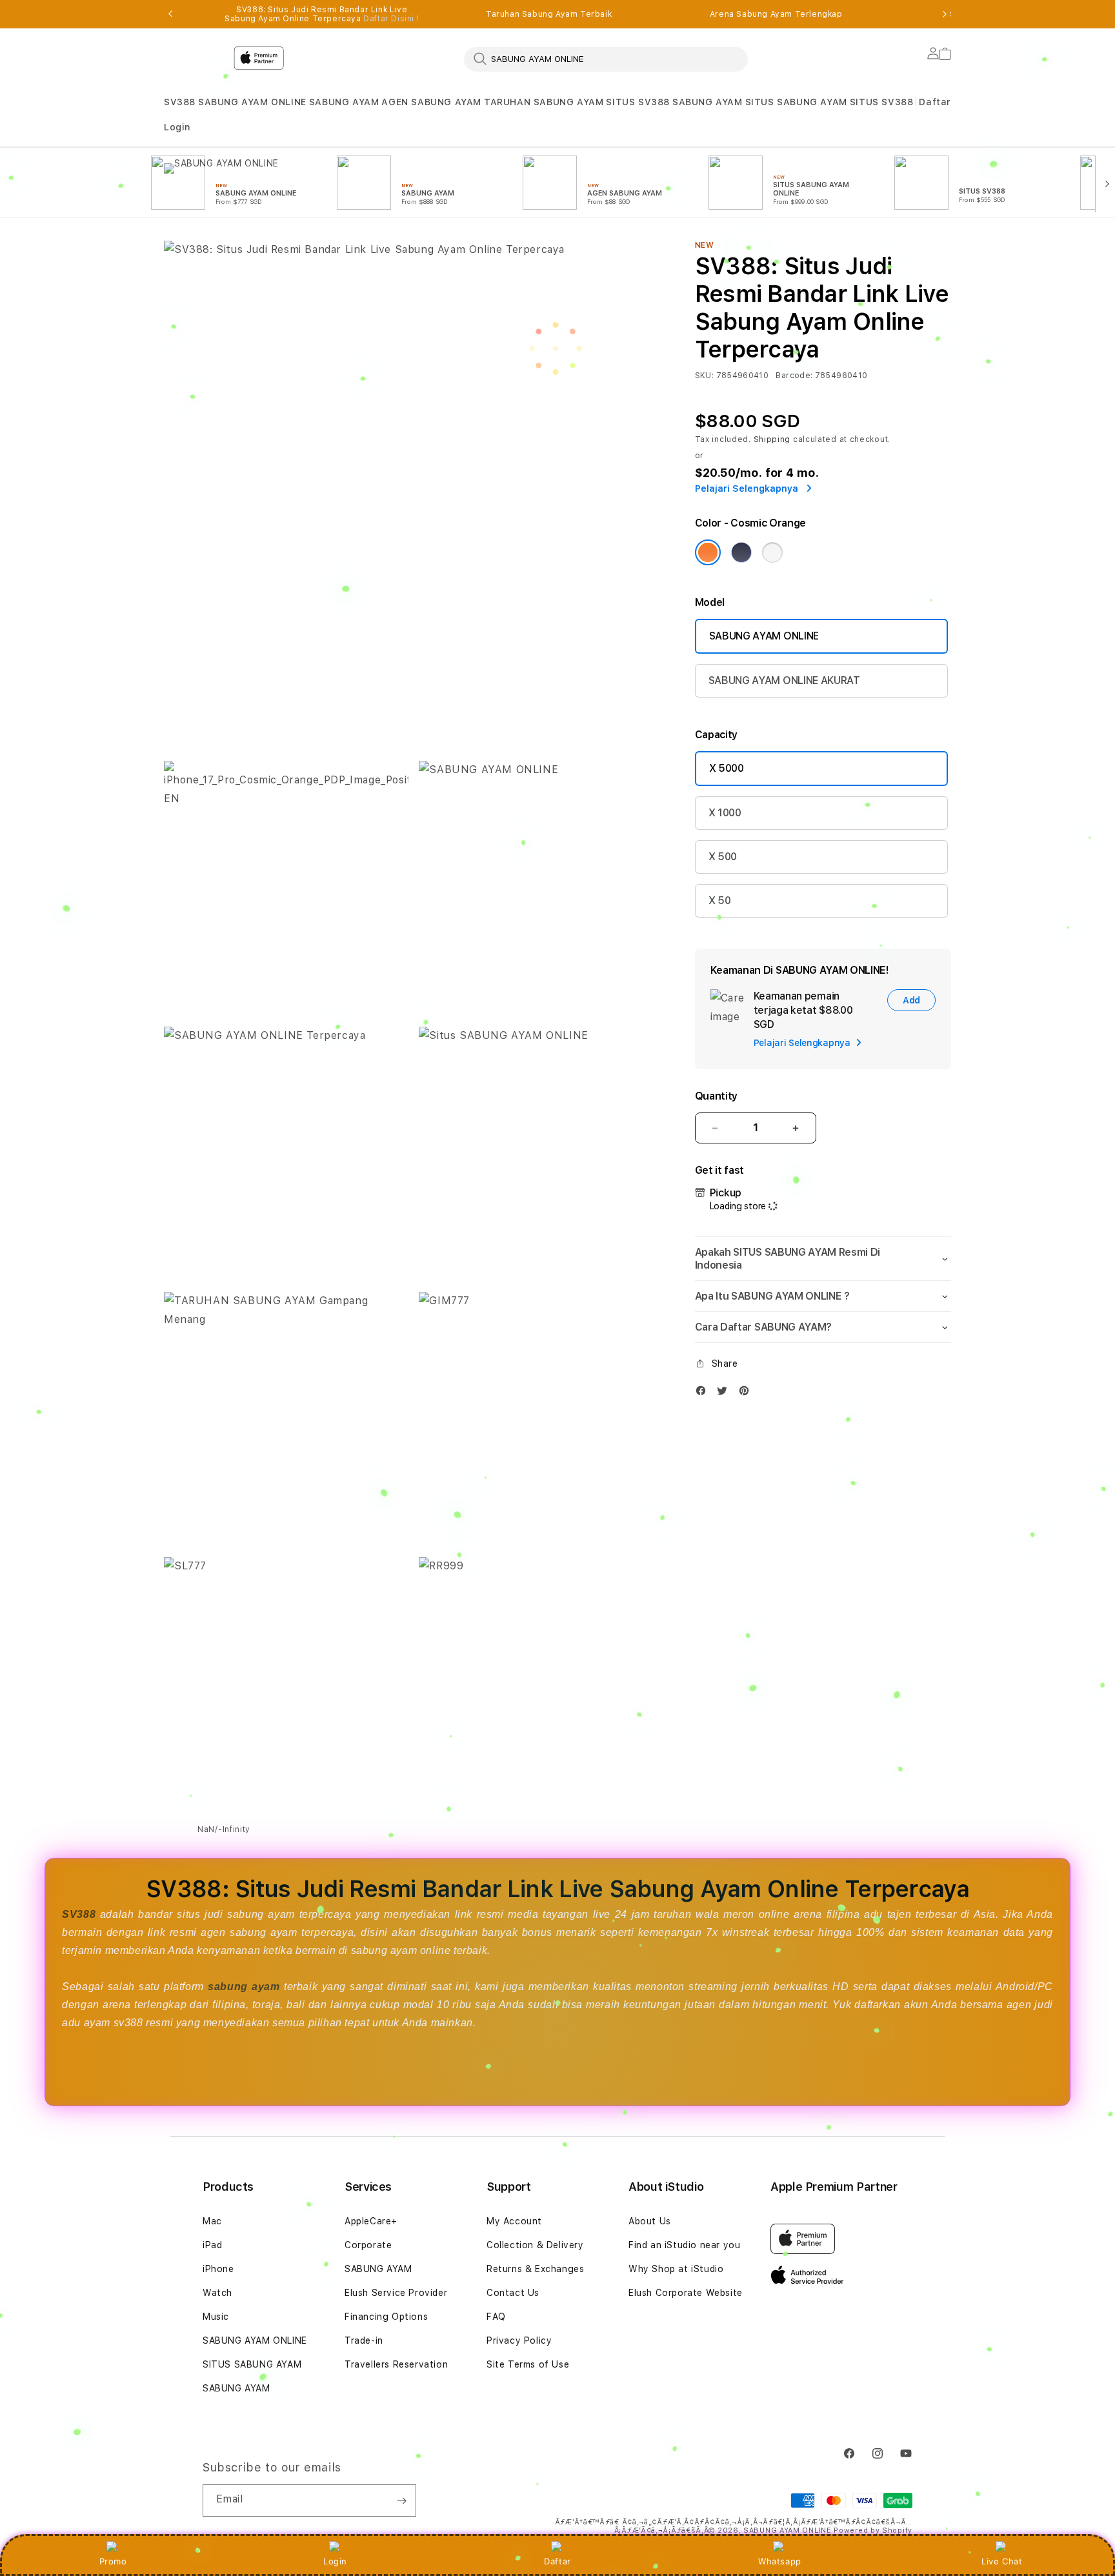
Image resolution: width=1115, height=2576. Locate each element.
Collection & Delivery (535, 2245)
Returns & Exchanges (535, 2269)
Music (216, 2317)
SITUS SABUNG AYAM (796, 102)
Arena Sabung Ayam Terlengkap (776, 14)
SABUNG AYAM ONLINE (252, 102)
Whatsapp (780, 2561)
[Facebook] (704, 1394)
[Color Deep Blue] (741, 552)
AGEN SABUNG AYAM (431, 102)
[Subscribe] (401, 2501)
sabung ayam (244, 1987)
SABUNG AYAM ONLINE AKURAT (784, 680)
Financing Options (386, 2317)
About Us (650, 2221)
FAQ (496, 2317)
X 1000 (725, 813)
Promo (113, 2561)
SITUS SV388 (638, 102)
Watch (217, 2293)
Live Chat (1002, 2561)
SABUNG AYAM (344, 102)
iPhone (218, 2269)
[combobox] (606, 59)
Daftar (557, 2561)
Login (335, 2561)
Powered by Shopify (873, 2531)
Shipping (772, 439)
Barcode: (794, 376)
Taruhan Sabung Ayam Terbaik (549, 14)
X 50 (720, 901)
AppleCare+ (371, 2221)
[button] (180, 102)
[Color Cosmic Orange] (708, 552)
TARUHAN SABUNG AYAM (544, 102)
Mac (212, 2221)
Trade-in (364, 2340)
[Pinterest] (747, 1394)
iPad (212, 2245)
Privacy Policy (519, 2340)
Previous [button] (170, 14)
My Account (514, 2221)
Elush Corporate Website (686, 2293)
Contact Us (513, 2293)
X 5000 (727, 768)
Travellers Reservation (396, 2364)
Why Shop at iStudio (676, 2269)
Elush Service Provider (396, 2293)
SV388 (180, 102)
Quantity (716, 1096)
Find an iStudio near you (684, 2245)
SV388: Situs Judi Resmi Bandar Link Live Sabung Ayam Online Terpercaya (322, 14)
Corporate (368, 2245)
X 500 (723, 857)
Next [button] (945, 14)
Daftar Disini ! (391, 19)
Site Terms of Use (528, 2364)
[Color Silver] (772, 552)
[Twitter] (725, 1394)
